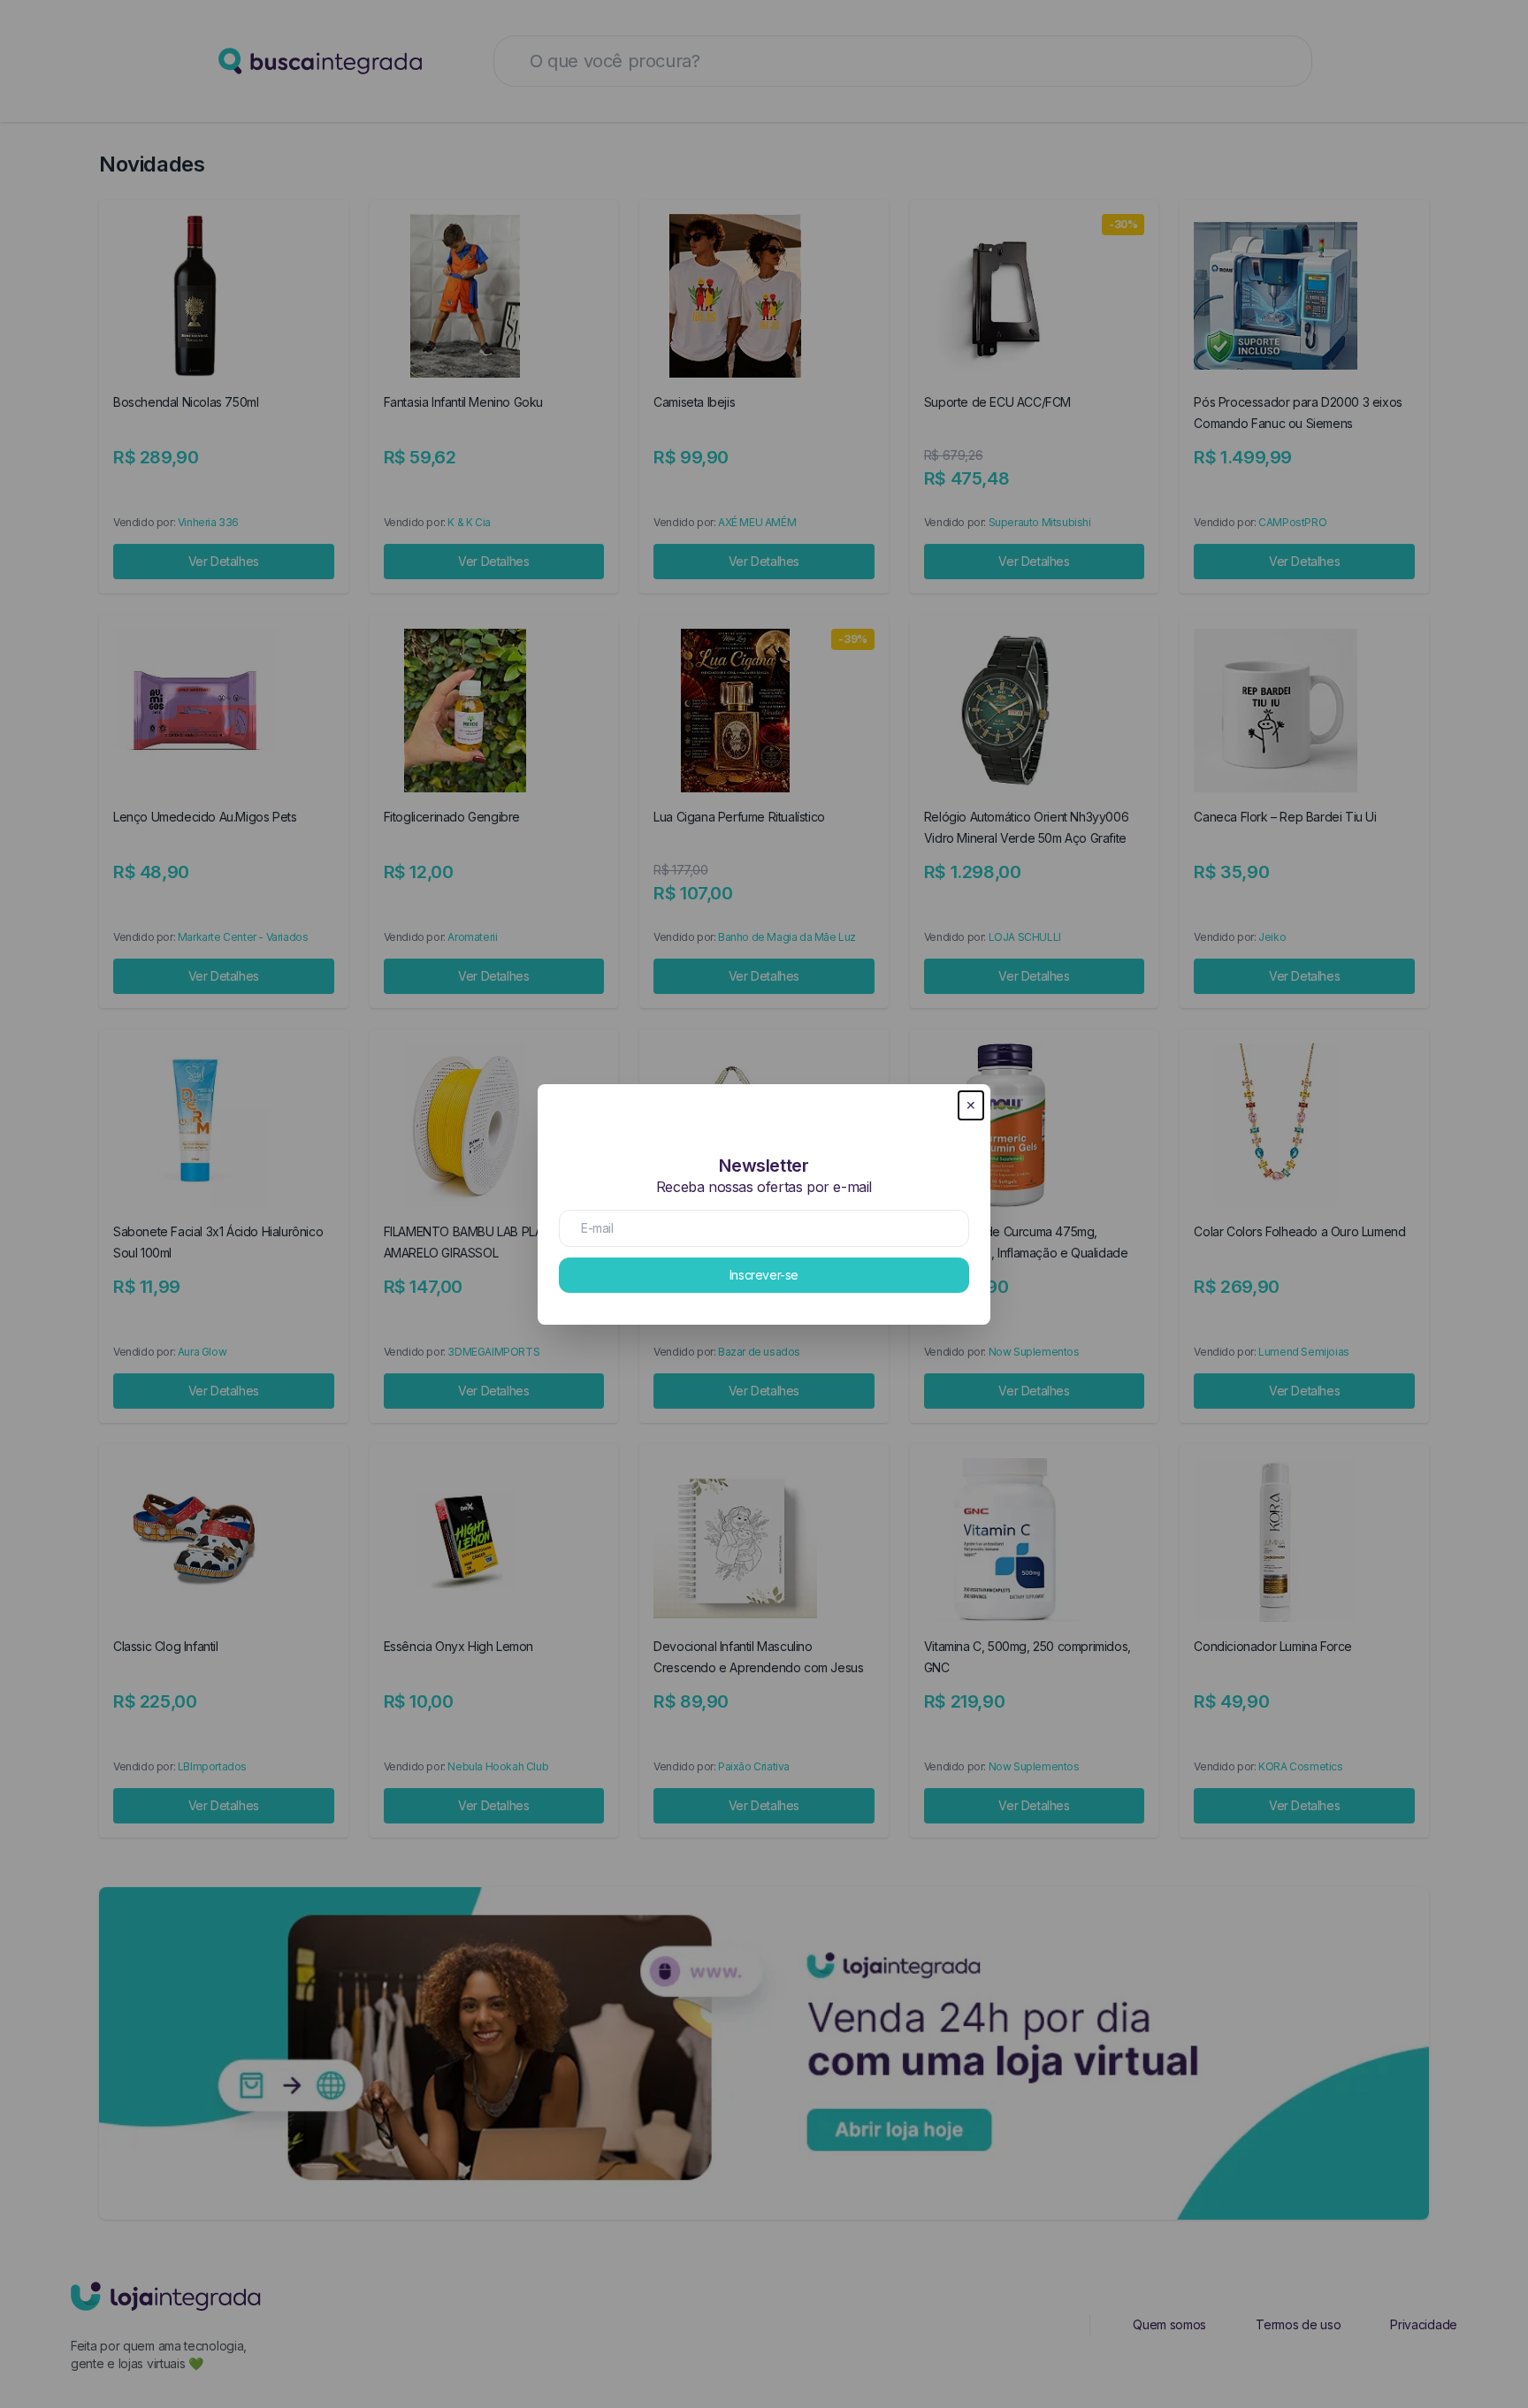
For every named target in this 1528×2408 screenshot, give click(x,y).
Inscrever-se (764, 1275)
